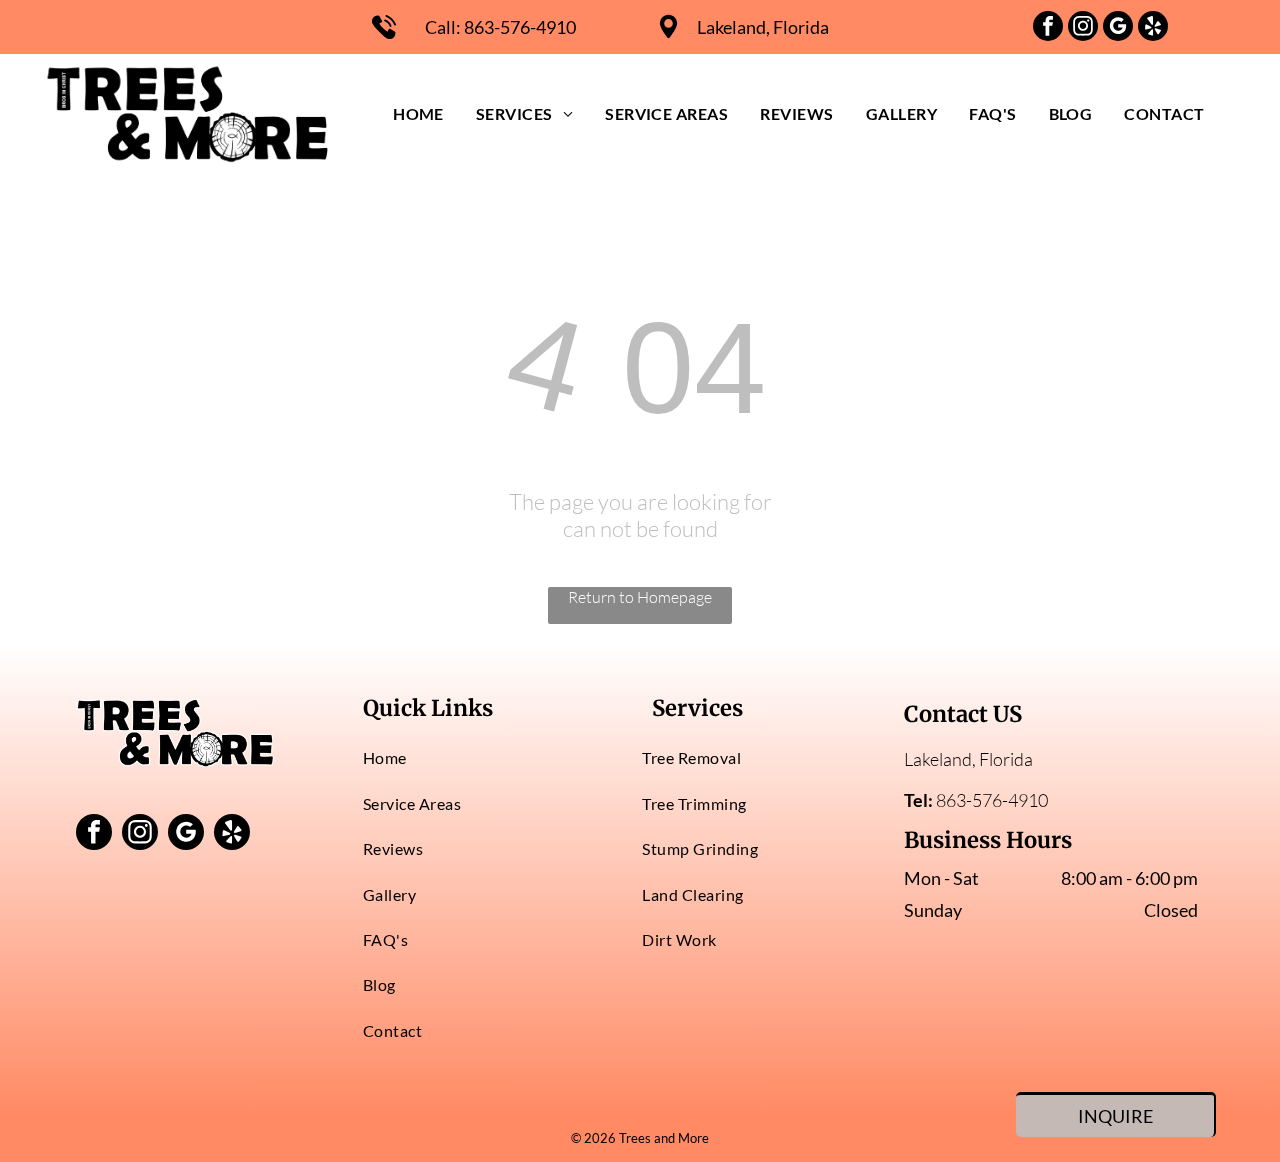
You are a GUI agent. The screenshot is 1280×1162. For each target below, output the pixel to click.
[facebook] (1048, 28)
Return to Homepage (640, 597)
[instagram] (1083, 28)
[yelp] (1153, 28)
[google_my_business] (1118, 28)
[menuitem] (418, 113)
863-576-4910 (520, 27)
